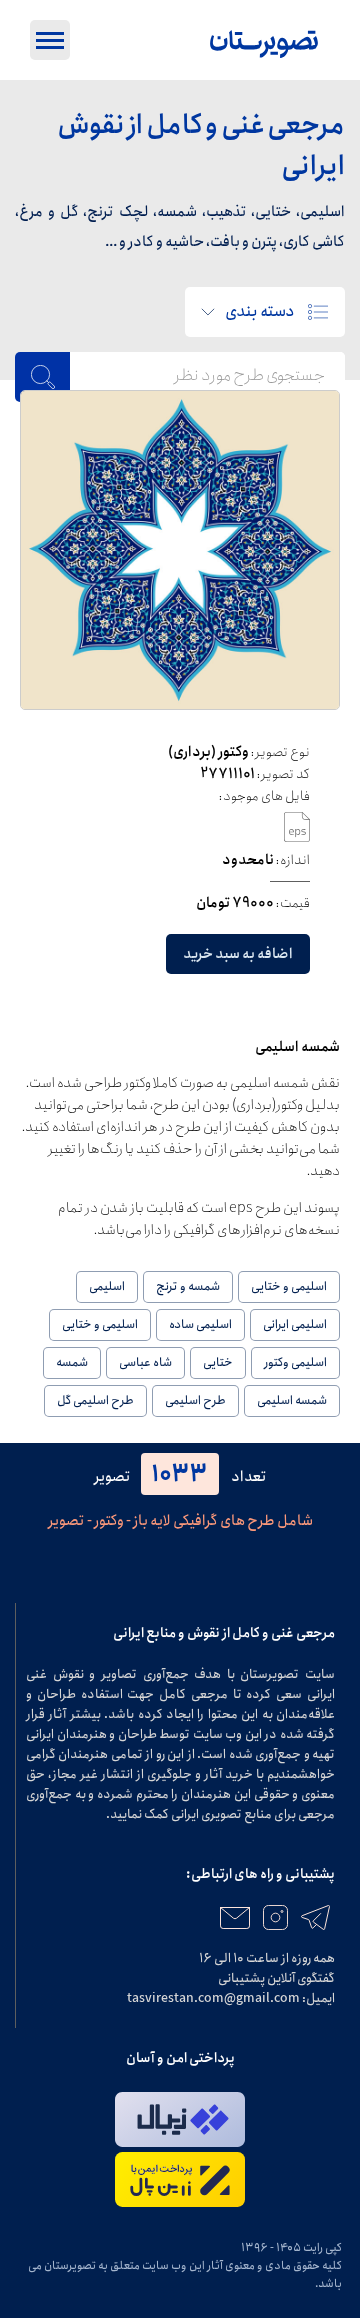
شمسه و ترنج (188, 1286)
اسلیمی (107, 1286)
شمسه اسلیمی (292, 1400)
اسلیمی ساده (200, 1324)
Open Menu (50, 40)
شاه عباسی (145, 1362)
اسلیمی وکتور (295, 1362)
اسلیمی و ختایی (289, 1286)
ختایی (218, 1362)
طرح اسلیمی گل (95, 1400)
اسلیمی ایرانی (295, 1324)
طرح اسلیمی (195, 1400)
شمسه (72, 1362)
